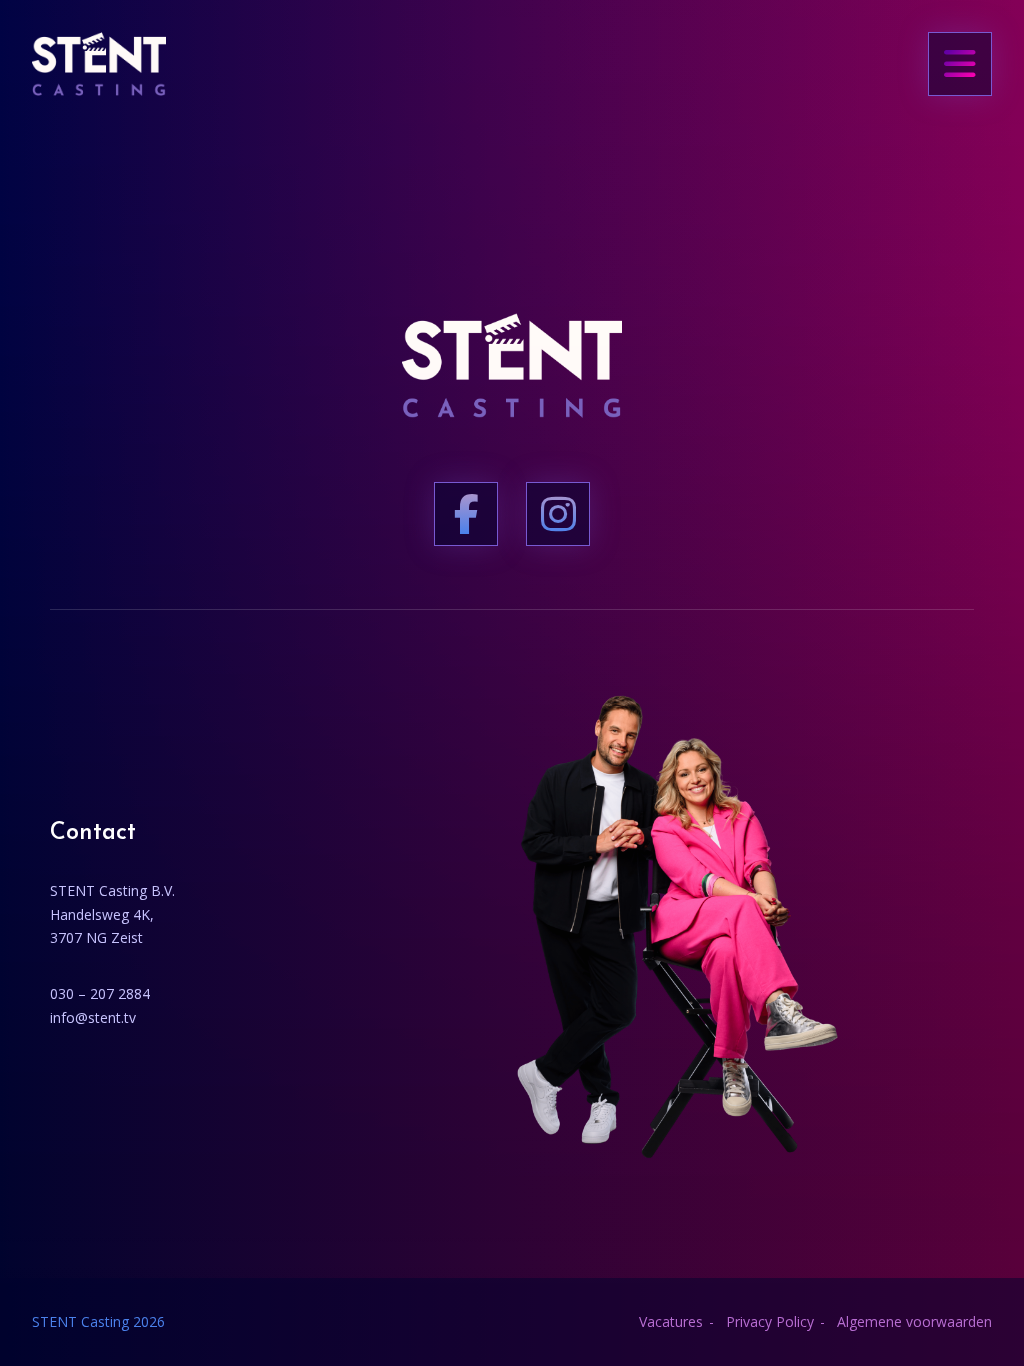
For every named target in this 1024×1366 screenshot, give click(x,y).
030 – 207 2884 (100, 993)
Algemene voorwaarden (914, 1321)
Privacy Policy (770, 1321)
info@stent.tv (93, 1017)
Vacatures (671, 1321)
